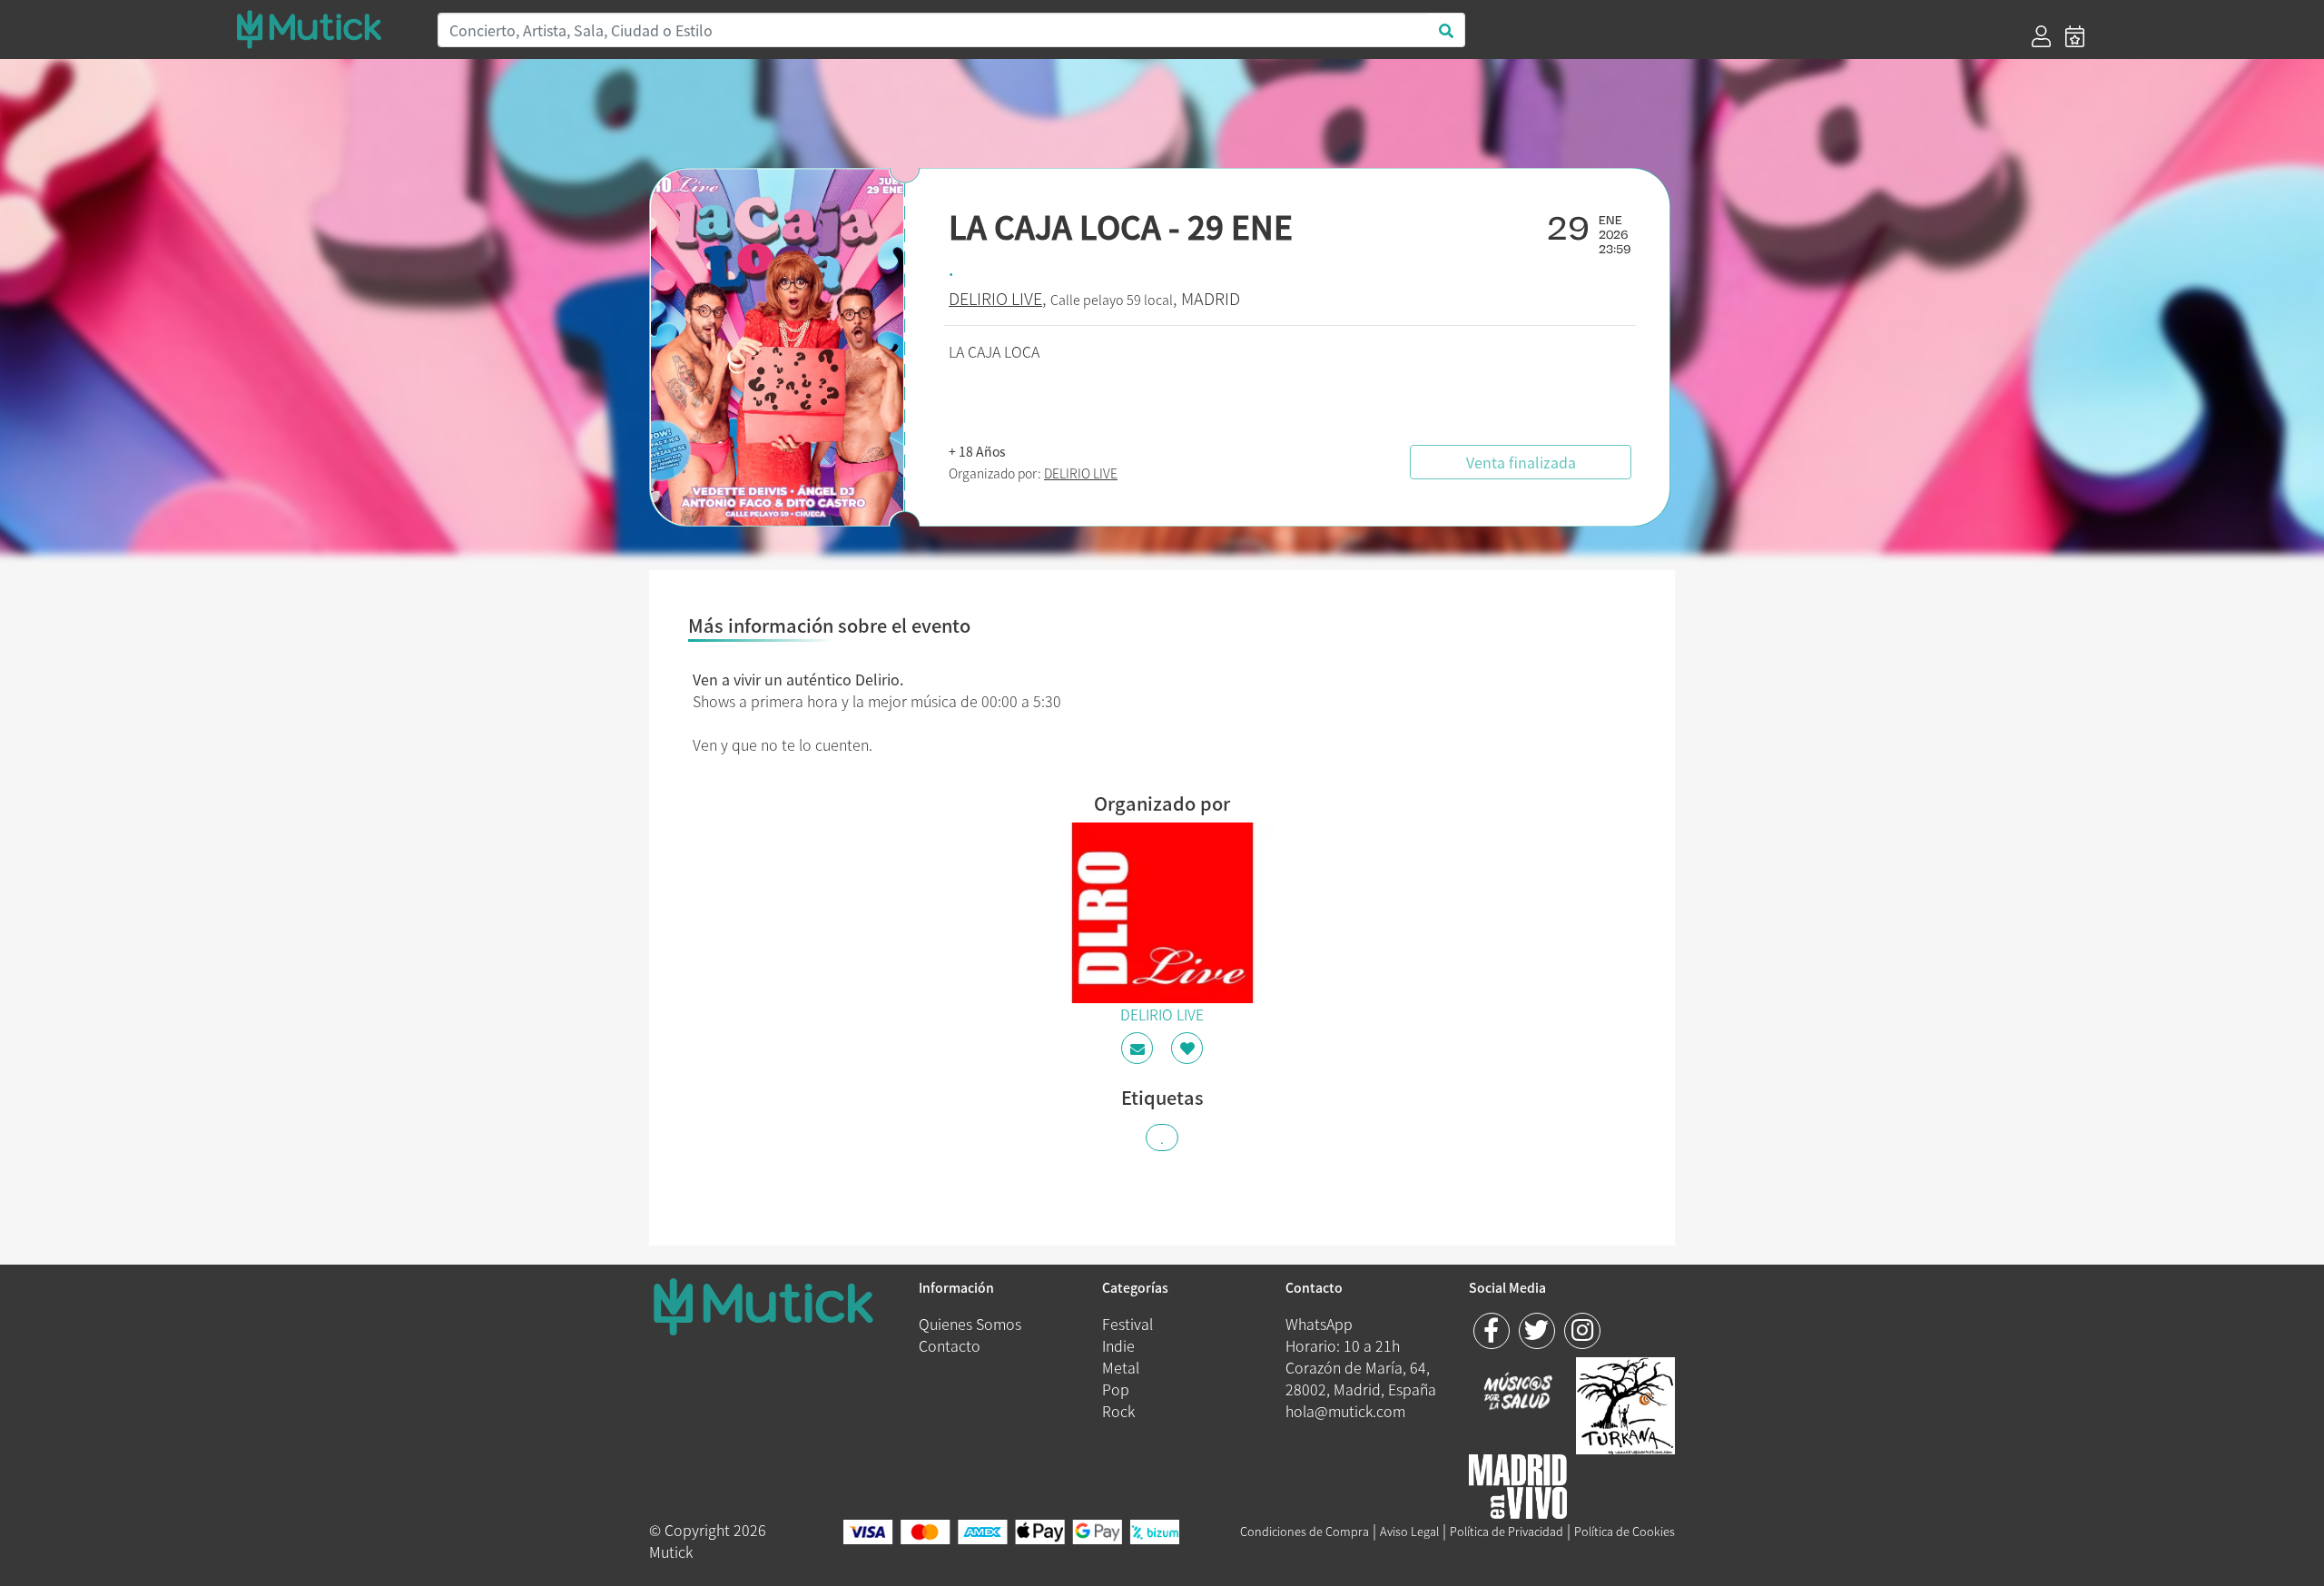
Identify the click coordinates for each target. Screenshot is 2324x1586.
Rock (1118, 1411)
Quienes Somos (970, 1324)
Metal (1121, 1367)
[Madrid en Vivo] (1625, 1403)
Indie (1118, 1345)
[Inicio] (325, 29)
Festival (1128, 1324)
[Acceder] (2041, 36)
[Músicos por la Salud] (1518, 1393)
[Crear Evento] (2075, 36)
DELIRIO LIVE (995, 298)
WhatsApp (1319, 1324)
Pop (1116, 1389)
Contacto (950, 1345)
